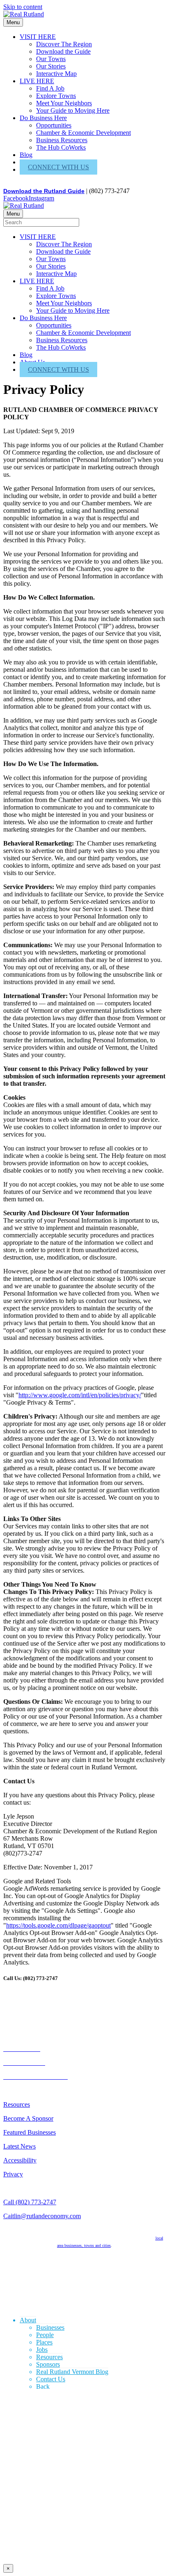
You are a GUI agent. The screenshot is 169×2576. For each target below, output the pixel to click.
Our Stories (51, 66)
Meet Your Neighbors (64, 103)
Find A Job (50, 88)
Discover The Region (64, 44)
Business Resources (62, 140)
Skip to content (23, 7)
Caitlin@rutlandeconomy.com (42, 2216)
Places (44, 2342)
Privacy (13, 2174)
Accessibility (20, 2160)
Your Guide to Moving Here (73, 110)
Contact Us (51, 2379)
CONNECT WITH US (58, 167)
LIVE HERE (37, 81)
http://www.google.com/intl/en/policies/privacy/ (80, 1395)
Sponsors (48, 2364)
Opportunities (54, 125)
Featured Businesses (30, 2132)
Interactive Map (56, 74)
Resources (17, 2104)
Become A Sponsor (28, 2118)
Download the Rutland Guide (44, 191)
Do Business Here (43, 118)
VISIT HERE (38, 37)
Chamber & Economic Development (83, 133)
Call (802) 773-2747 (30, 2202)
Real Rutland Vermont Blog (72, 2372)
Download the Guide (63, 51)
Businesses (50, 2327)
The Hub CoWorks (61, 147)
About (28, 2320)
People (45, 2335)
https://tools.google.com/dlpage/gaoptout (58, 1925)
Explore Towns (56, 96)
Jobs (42, 2350)
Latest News (19, 2146)
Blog (26, 155)
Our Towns (51, 59)
